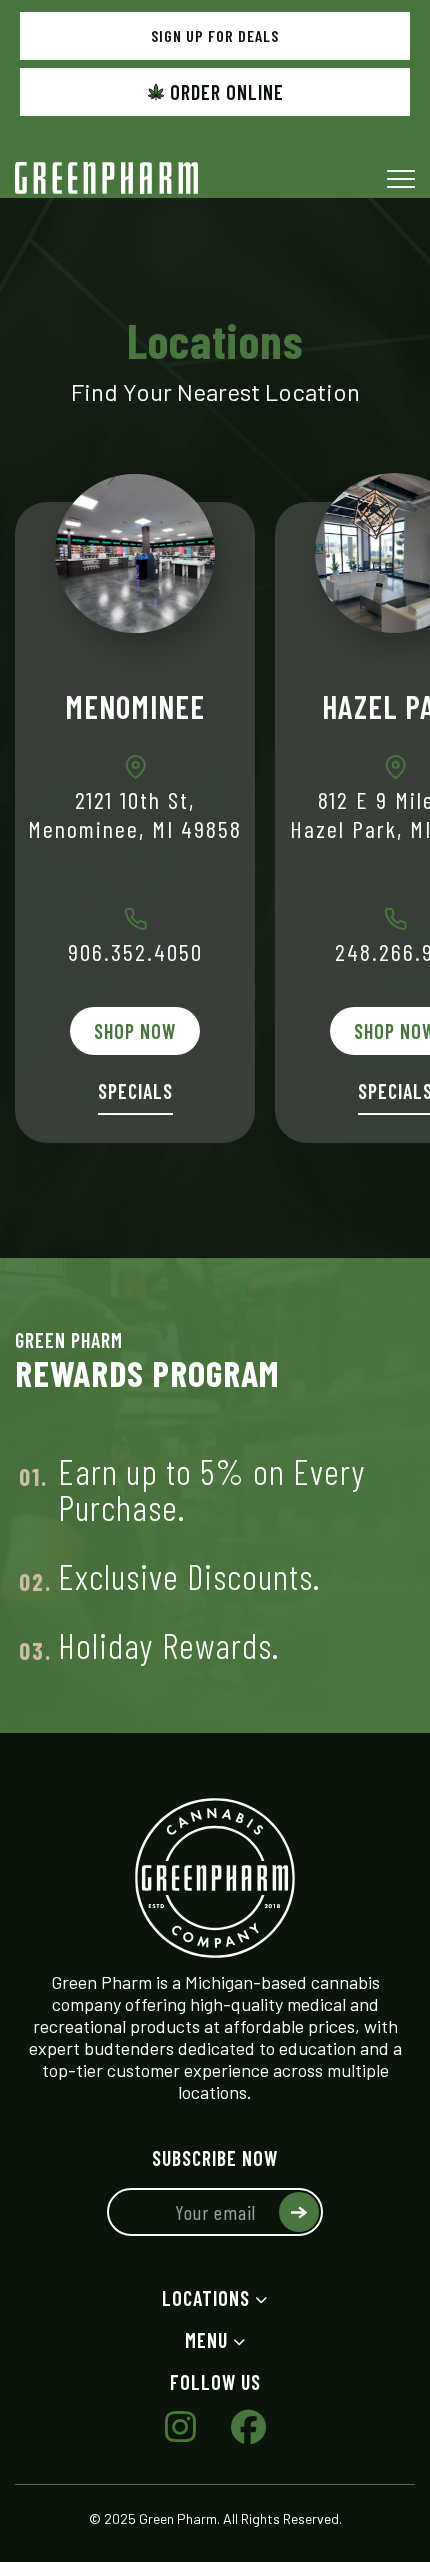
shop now (135, 1031)
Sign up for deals (215, 35)
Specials (135, 1091)
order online (227, 92)
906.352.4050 (135, 951)
